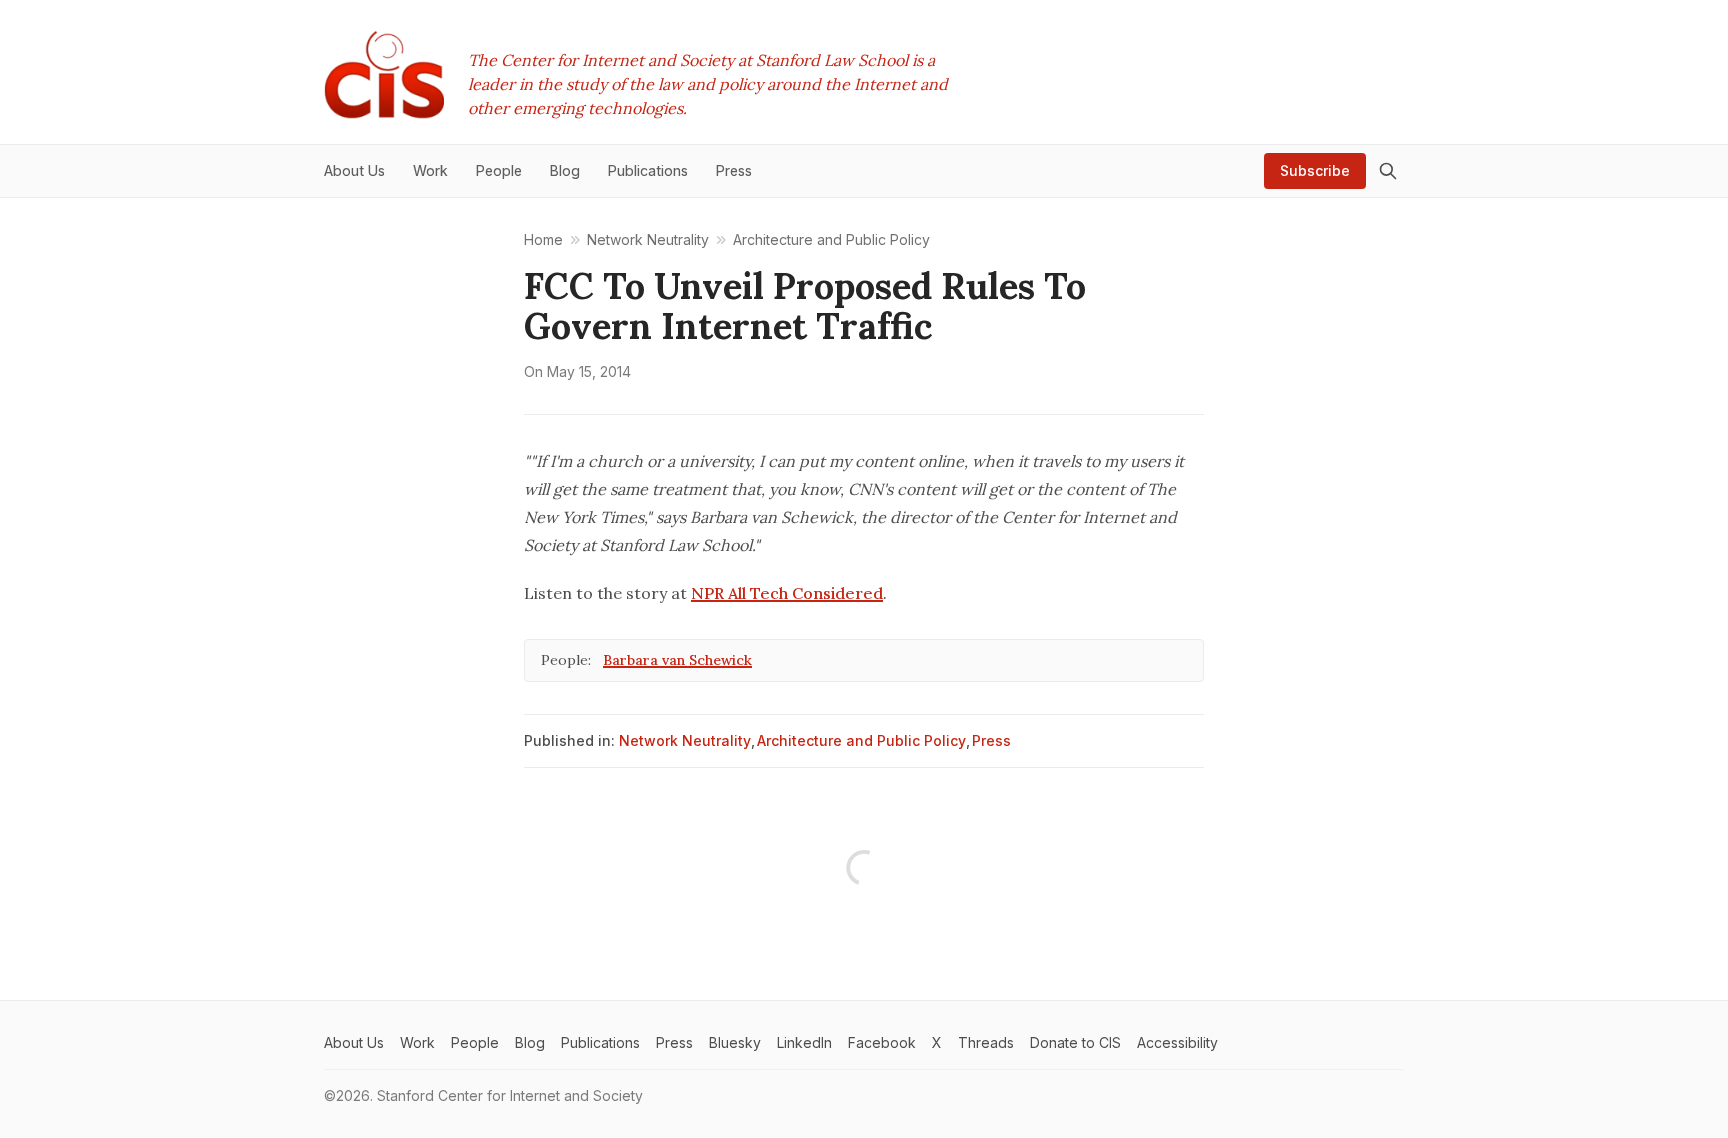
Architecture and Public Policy (861, 740)
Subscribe (1315, 170)
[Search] (1388, 171)
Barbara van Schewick (677, 660)
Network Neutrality (685, 740)
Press (991, 740)
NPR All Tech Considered (787, 593)
